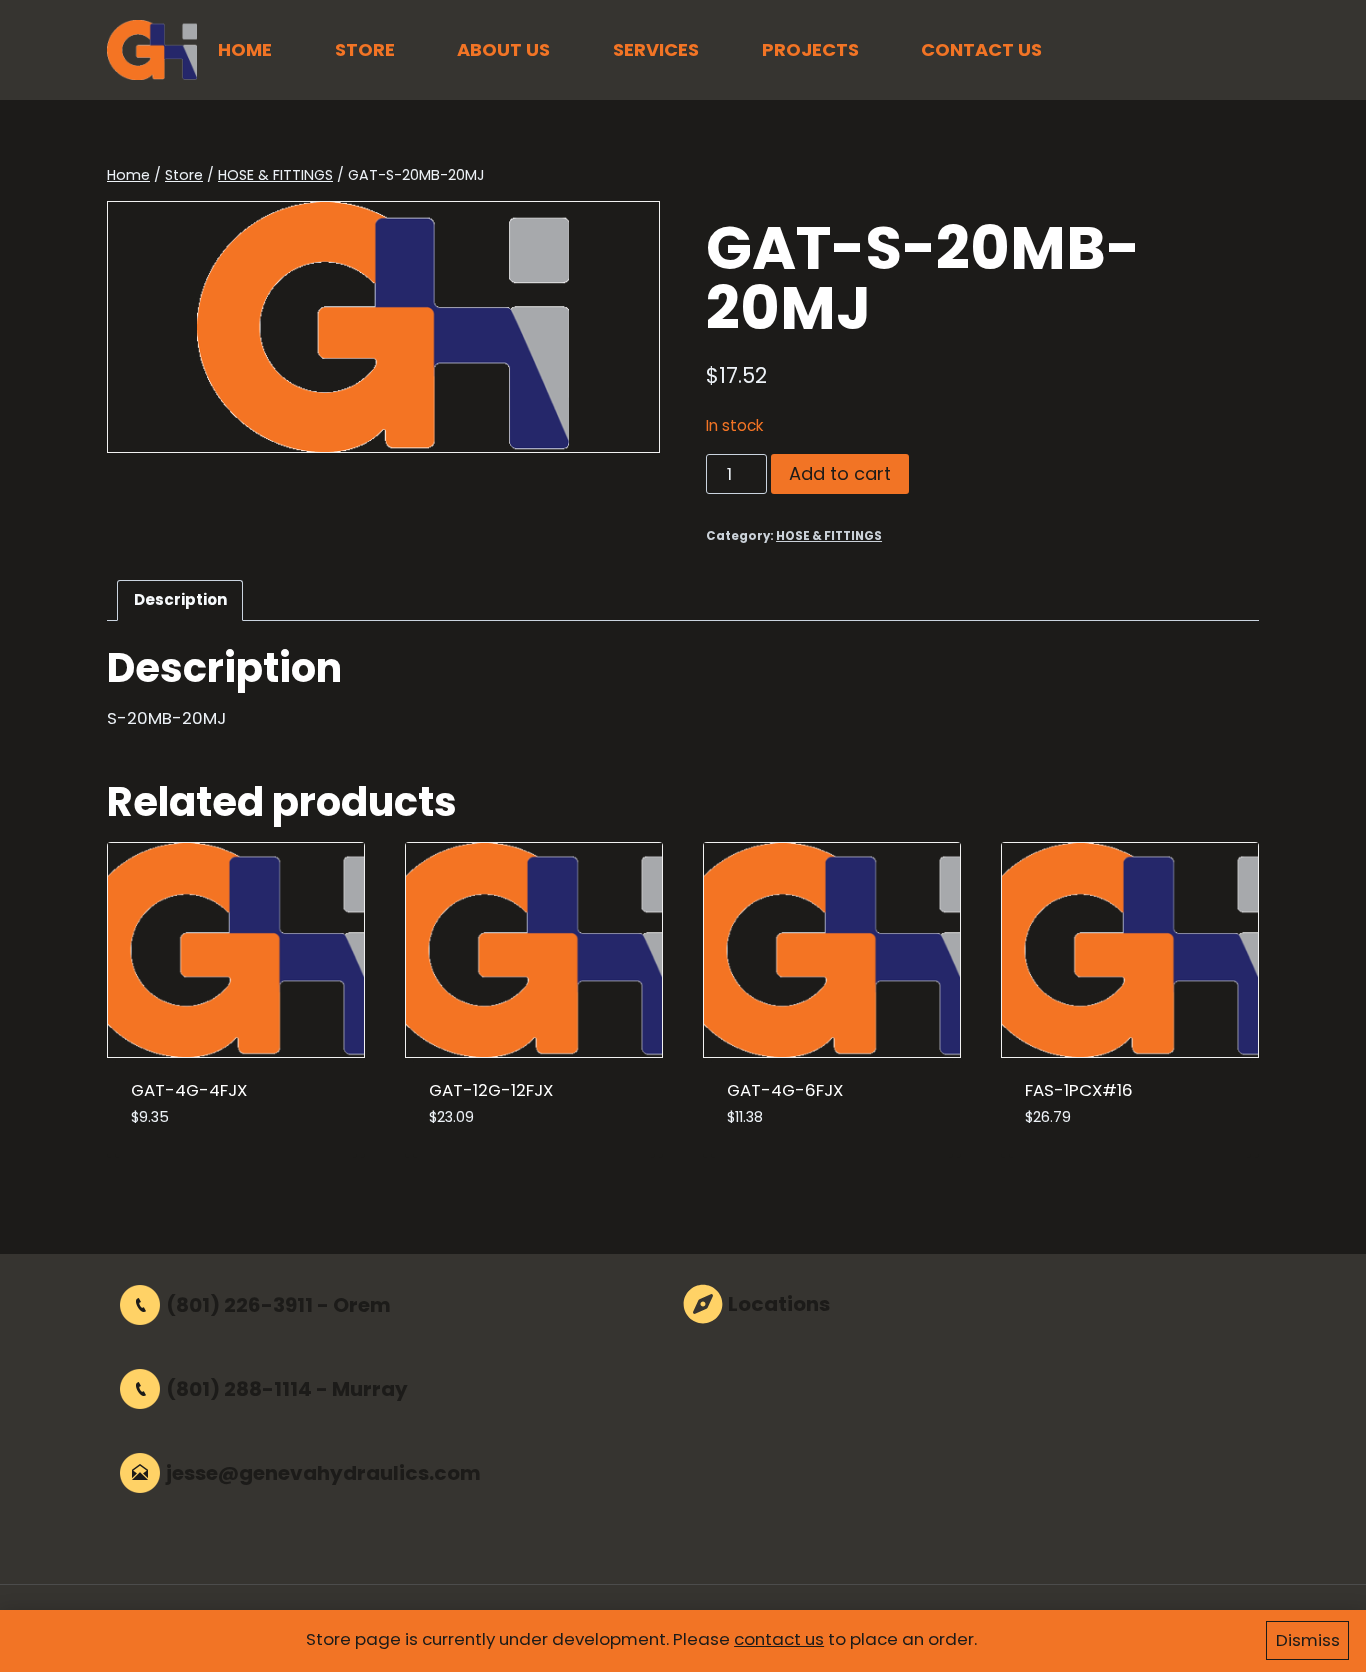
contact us (779, 1639)
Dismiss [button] (1308, 1640)
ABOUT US (503, 49)
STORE (365, 49)
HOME (245, 49)
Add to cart (840, 473)
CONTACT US (981, 49)
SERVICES (656, 49)
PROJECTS (810, 49)
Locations (779, 1304)
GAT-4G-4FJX (189, 1090)
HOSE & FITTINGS (829, 536)
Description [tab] (180, 599)
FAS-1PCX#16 (1079, 1090)
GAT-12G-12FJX (491, 1090)
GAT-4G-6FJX (785, 1090)
